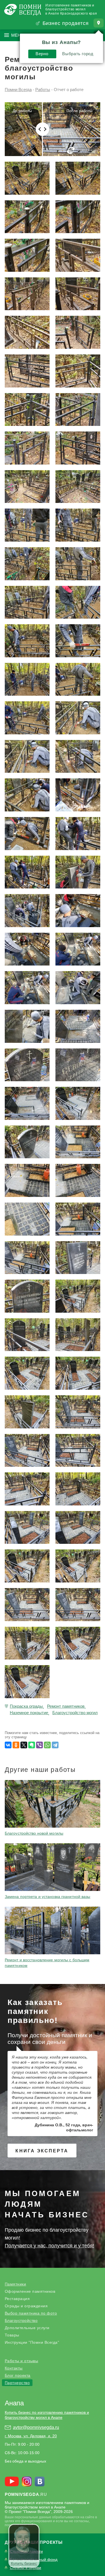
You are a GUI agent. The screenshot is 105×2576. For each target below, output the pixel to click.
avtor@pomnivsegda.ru (36, 2427)
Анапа (14, 2403)
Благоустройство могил (75, 1713)
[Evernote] (32, 1745)
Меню (18, 35)
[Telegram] (55, 1745)
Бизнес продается (66, 23)
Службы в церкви (25, 2568)
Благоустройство (21, 2320)
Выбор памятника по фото (31, 2313)
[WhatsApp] (47, 1745)
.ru (26, 2494)
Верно (42, 54)
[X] (24, 1745)
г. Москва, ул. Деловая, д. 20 (31, 2436)
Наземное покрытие (29, 1713)
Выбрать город (78, 54)
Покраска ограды (26, 1706)
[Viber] (39, 1745)
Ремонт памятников (66, 1706)
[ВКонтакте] (8, 1745)
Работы (43, 90)
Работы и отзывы (22, 2361)
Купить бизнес (24, 2563)
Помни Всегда (18, 90)
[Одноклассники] (16, 1745)
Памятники (16, 2284)
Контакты (14, 2368)
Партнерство (17, 2383)
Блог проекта (18, 2375)
